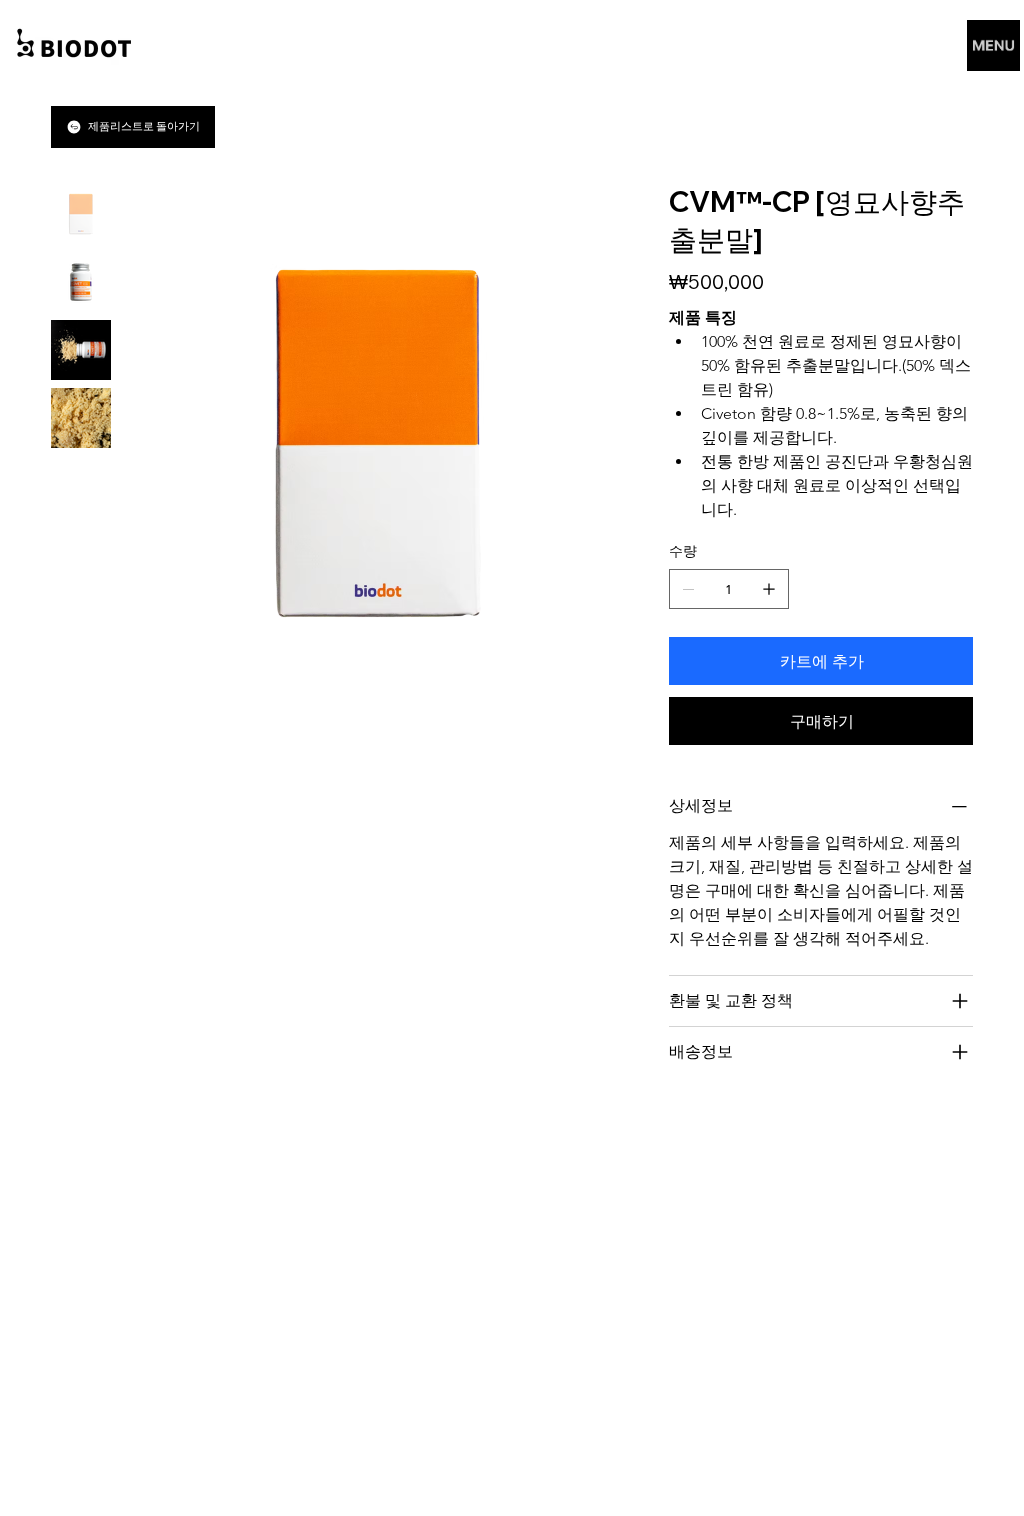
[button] (993, 45)
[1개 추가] (769, 589)
